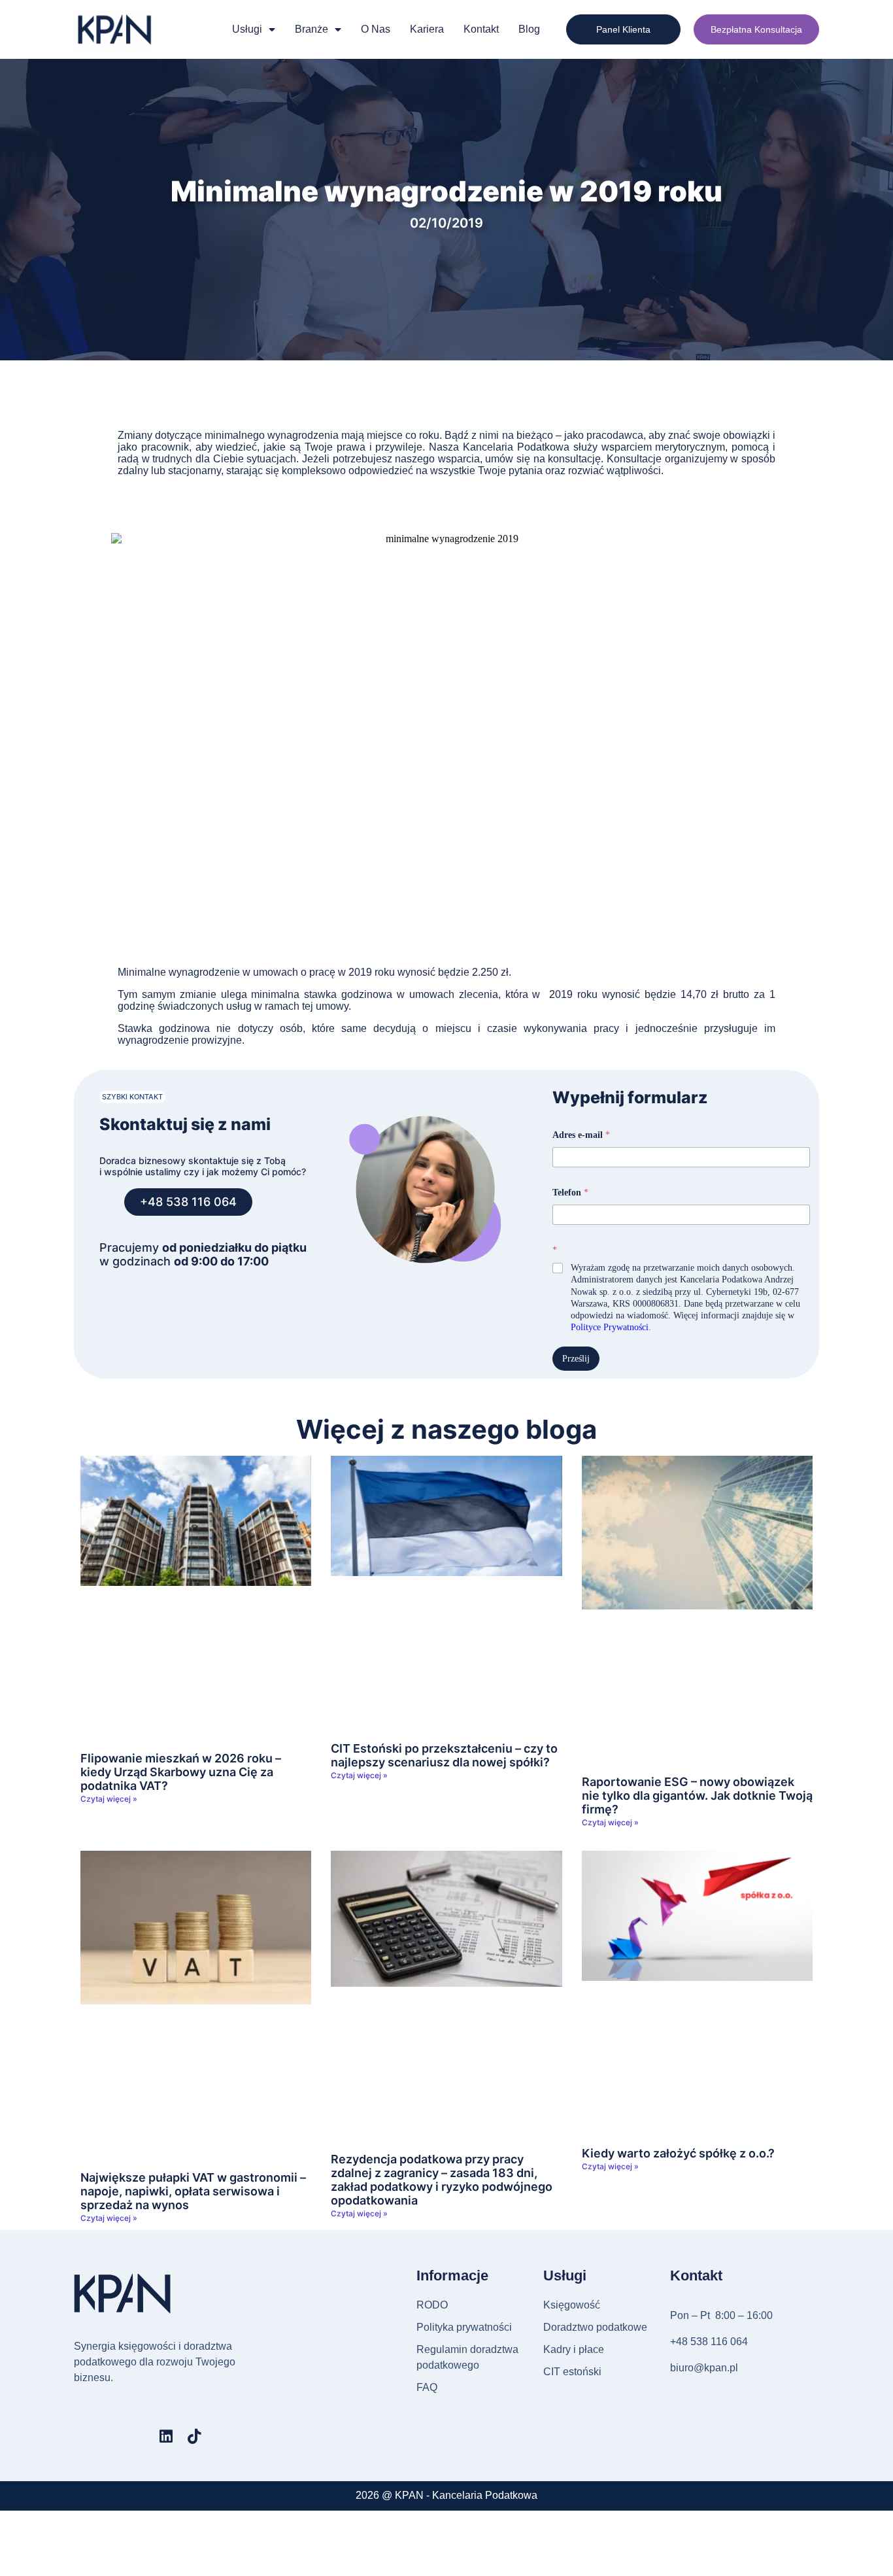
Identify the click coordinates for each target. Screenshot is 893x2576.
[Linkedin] (166, 2436)
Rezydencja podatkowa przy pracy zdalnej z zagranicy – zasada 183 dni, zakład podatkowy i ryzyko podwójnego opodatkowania (442, 2180)
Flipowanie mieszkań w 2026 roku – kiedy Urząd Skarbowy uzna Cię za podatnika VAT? (181, 1772)
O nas (376, 29)
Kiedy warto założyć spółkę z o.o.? (678, 2153)
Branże (312, 29)
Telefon (570, 1193)
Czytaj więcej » (109, 1799)
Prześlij (576, 1359)
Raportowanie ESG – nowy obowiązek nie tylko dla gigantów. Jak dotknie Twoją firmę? (697, 1795)
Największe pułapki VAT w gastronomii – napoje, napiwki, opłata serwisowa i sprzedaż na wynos (193, 2191)
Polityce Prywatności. (611, 1327)
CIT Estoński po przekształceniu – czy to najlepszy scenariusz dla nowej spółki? (444, 1755)
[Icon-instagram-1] (110, 2436)
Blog (529, 29)
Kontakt (481, 29)
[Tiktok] (194, 2436)
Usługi (247, 29)
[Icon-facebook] (81, 2436)
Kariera (427, 29)
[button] (132, 1097)
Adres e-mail (581, 1135)
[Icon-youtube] (138, 2436)
